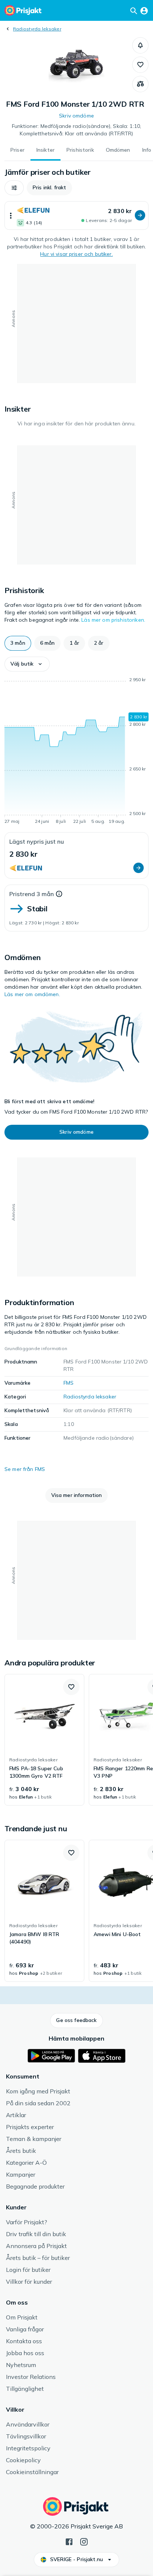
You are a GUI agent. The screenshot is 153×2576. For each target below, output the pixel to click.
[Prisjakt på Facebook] (69, 2541)
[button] (140, 45)
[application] (76, 752)
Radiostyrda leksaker (37, 29)
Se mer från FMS (25, 1469)
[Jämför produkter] (140, 84)
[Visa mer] (11, 215)
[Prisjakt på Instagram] (84, 2541)
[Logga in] (144, 10)
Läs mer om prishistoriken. (113, 620)
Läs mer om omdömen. (32, 994)
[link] (44, 1740)
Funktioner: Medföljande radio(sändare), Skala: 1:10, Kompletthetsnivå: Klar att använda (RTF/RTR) (76, 130)
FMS (69, 1383)
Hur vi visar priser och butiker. (76, 254)
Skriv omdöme (76, 116)
